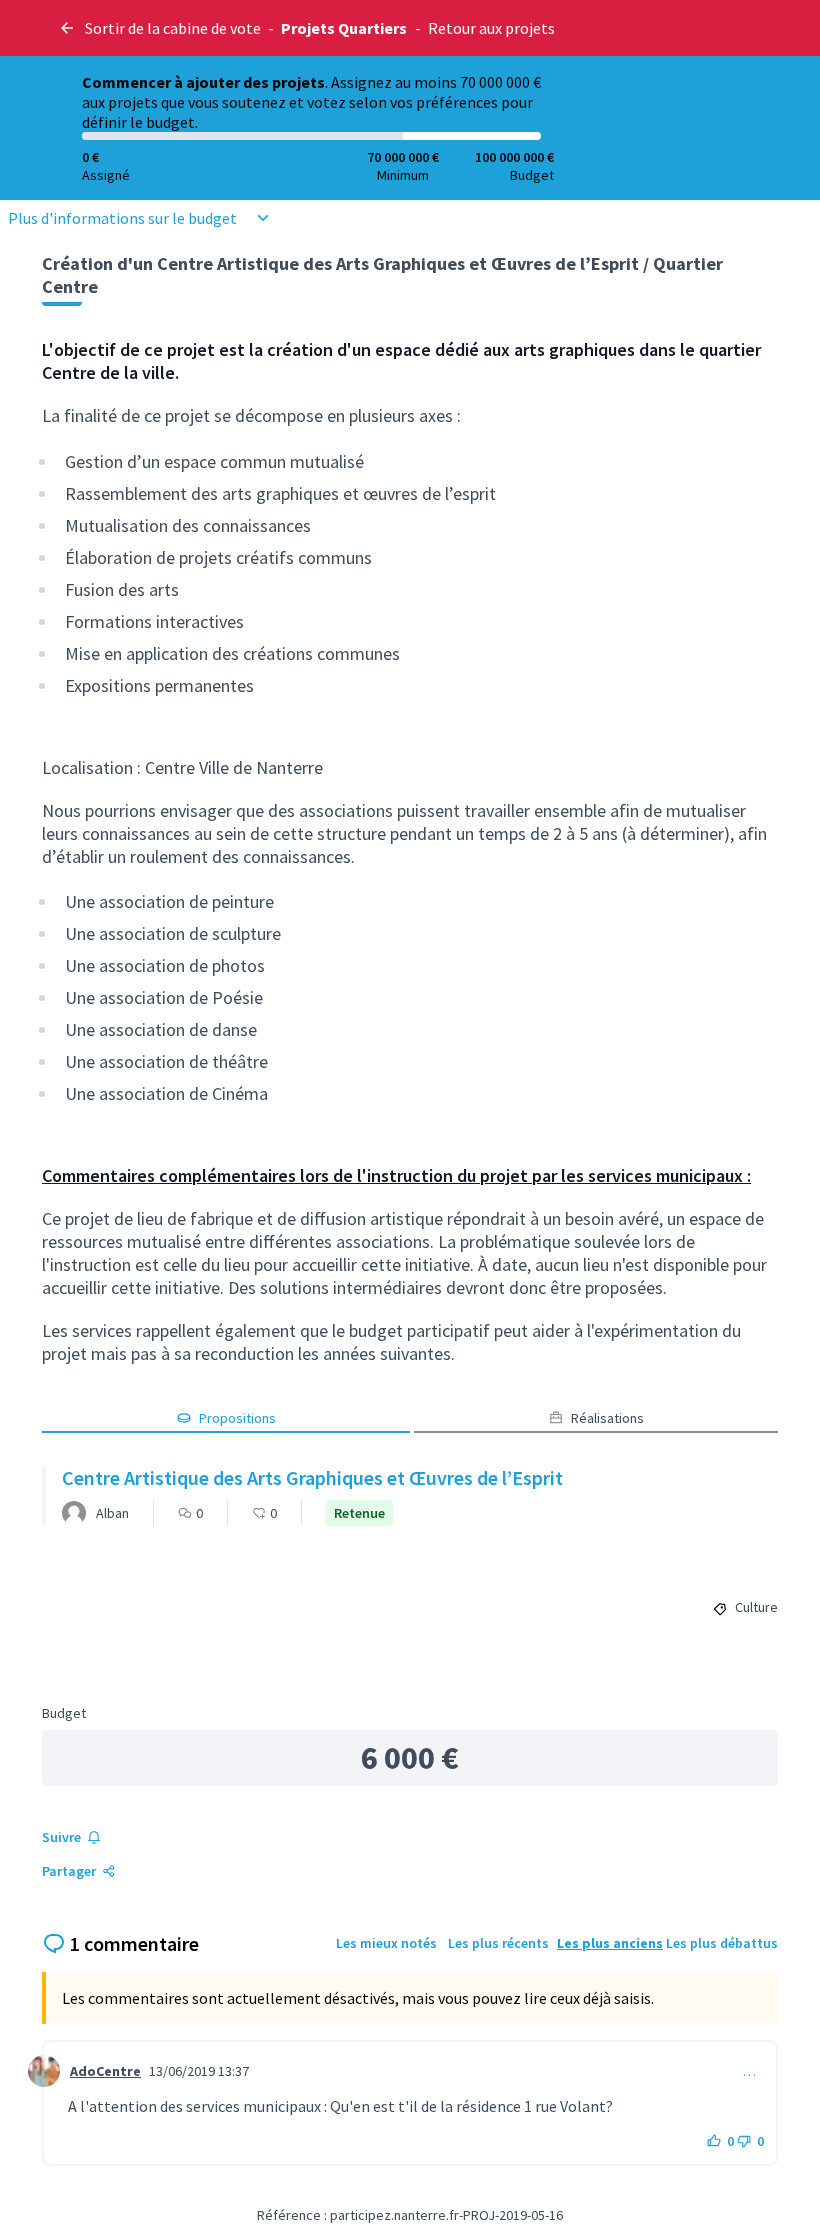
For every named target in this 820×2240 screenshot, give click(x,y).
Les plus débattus (722, 1943)
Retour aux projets (491, 28)
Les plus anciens (610, 1943)
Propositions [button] (237, 1418)
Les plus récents (498, 1943)
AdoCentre (105, 2071)
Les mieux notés (386, 1943)
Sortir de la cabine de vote (173, 28)
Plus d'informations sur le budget (122, 218)
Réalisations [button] (607, 1418)
